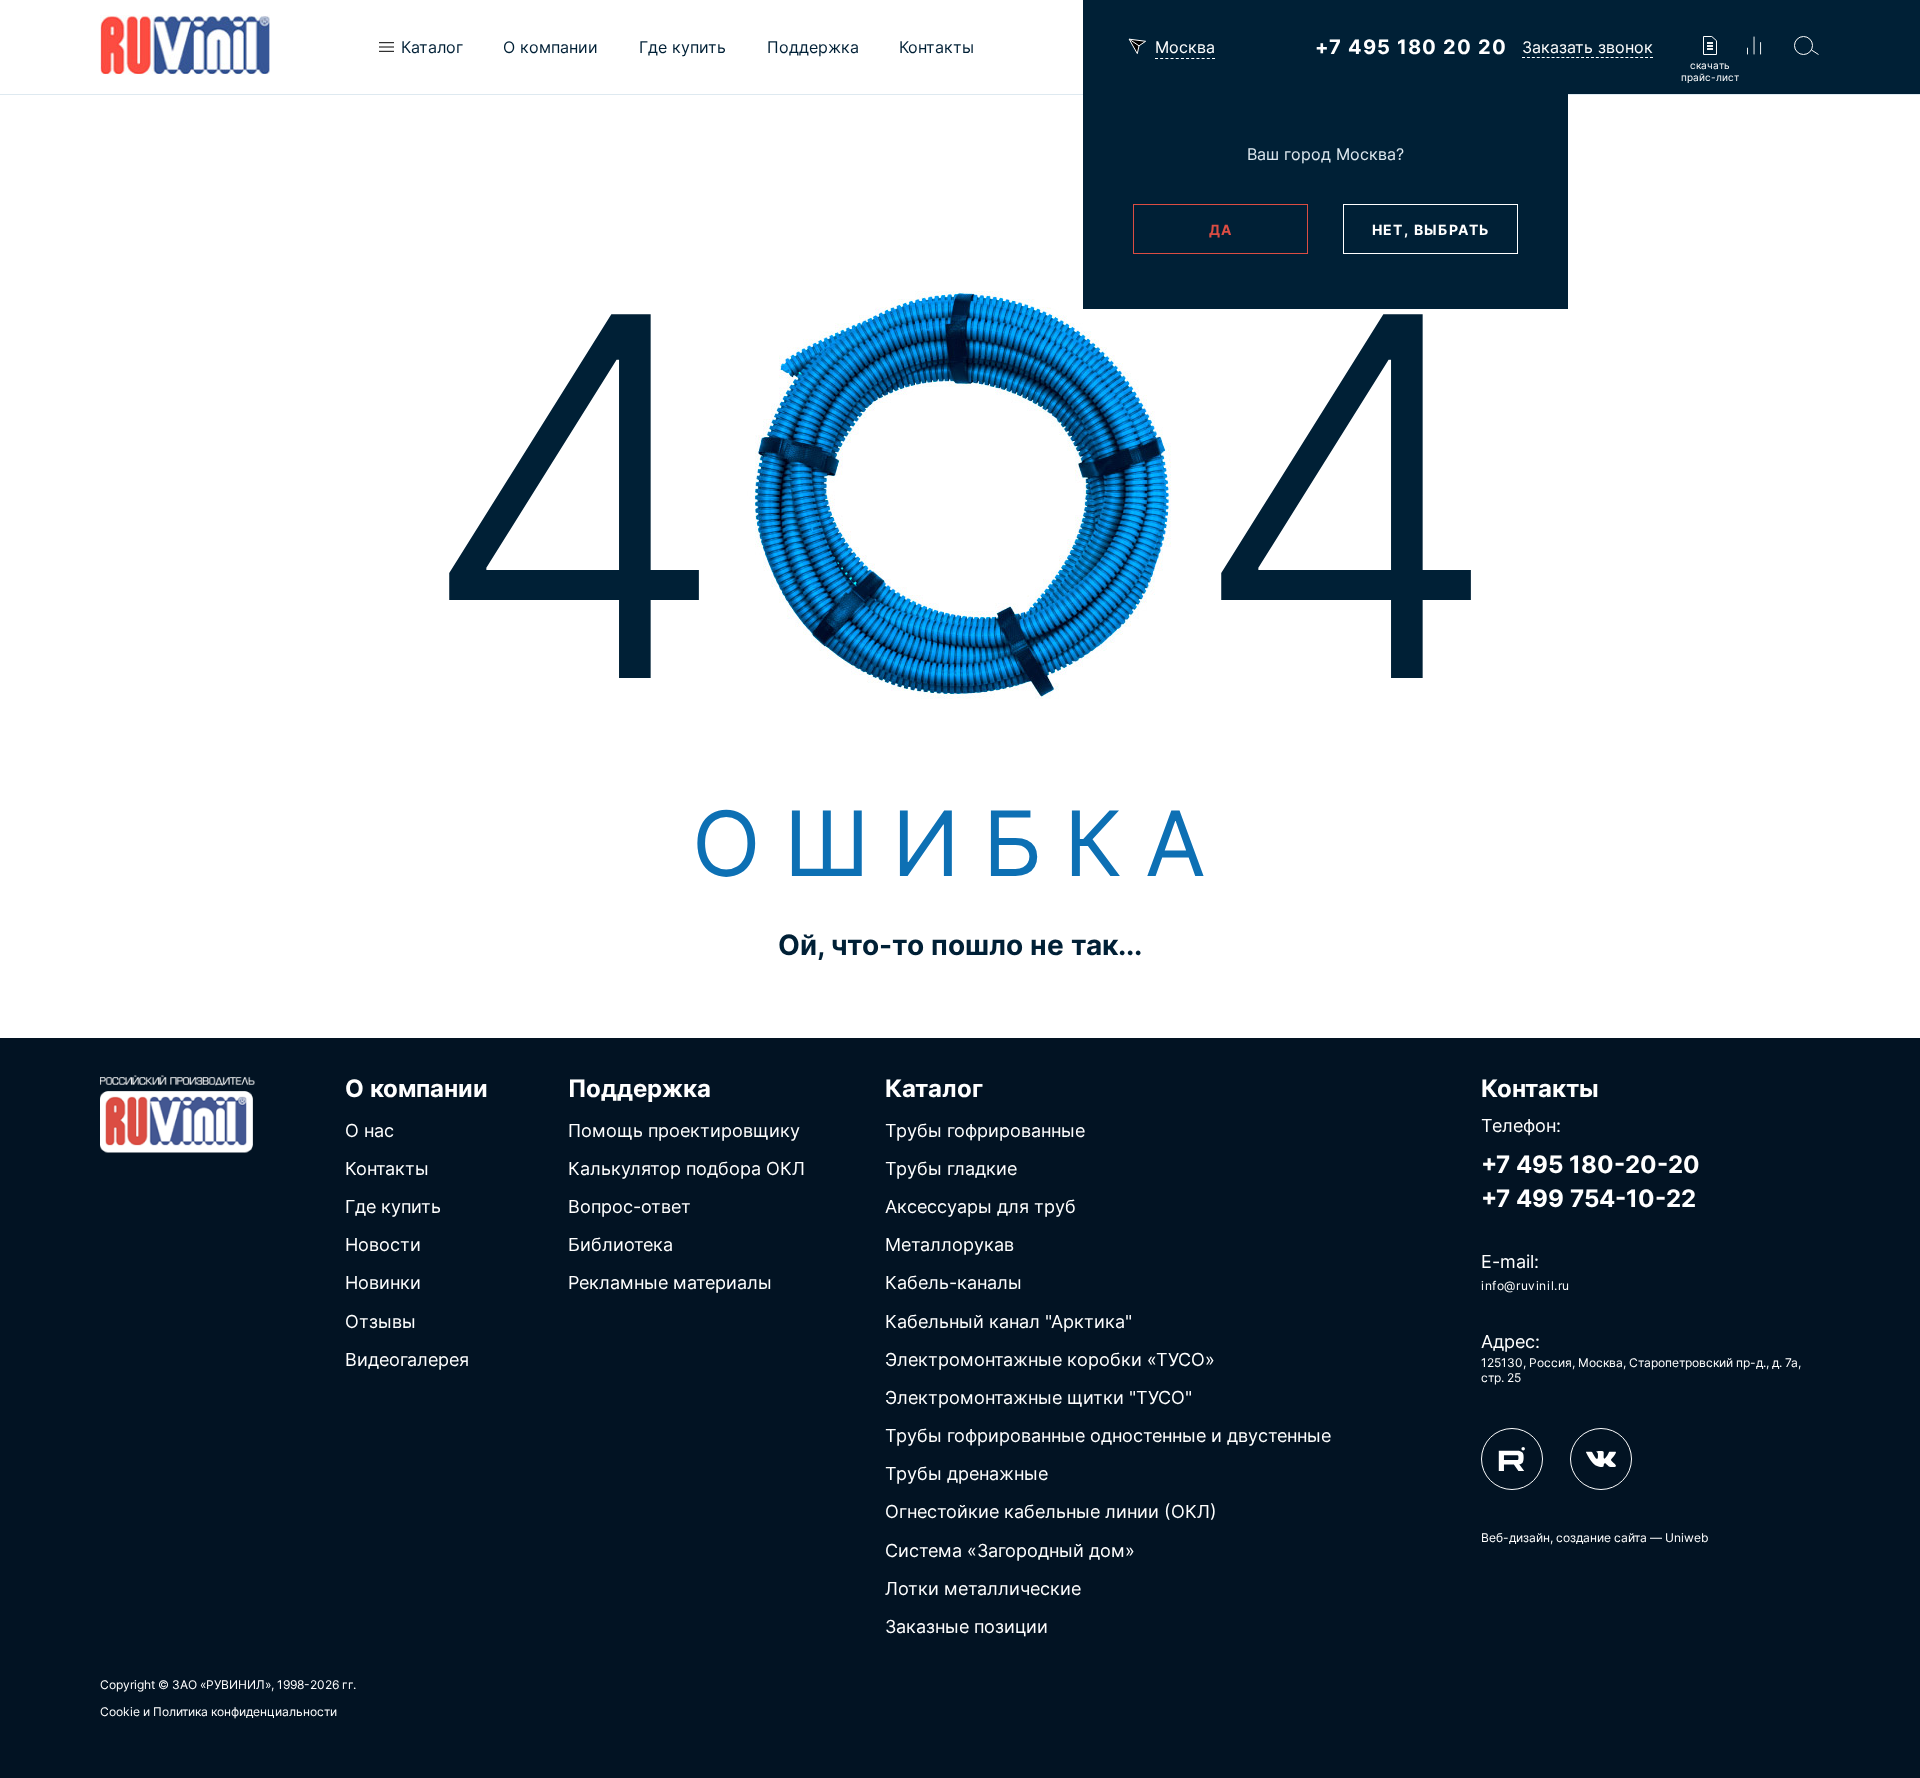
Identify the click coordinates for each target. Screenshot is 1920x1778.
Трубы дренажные (966, 1473)
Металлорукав (949, 1244)
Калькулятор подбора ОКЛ (686, 1168)
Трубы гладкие (951, 1168)
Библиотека (620, 1244)
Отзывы (380, 1321)
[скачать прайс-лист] (1710, 47)
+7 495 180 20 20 (1411, 47)
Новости (383, 1244)
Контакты (387, 1168)
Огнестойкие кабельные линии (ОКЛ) (1051, 1511)
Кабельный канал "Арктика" (1008, 1321)
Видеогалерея (407, 1359)
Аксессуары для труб (980, 1206)
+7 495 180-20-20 (1590, 1164)
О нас (369, 1130)
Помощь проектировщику (684, 1130)
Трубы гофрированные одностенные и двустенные (1108, 1435)
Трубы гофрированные (985, 1130)
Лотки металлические (983, 1588)
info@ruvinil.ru (1525, 1285)
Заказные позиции (966, 1626)
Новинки (383, 1282)
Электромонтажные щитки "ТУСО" (1038, 1397)
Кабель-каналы (953, 1282)
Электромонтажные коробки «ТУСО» (1050, 1359)
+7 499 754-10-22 (1588, 1198)
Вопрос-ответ (629, 1206)
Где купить (393, 1206)
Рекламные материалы (670, 1282)
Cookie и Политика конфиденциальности (218, 1711)
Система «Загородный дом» (1010, 1550)
